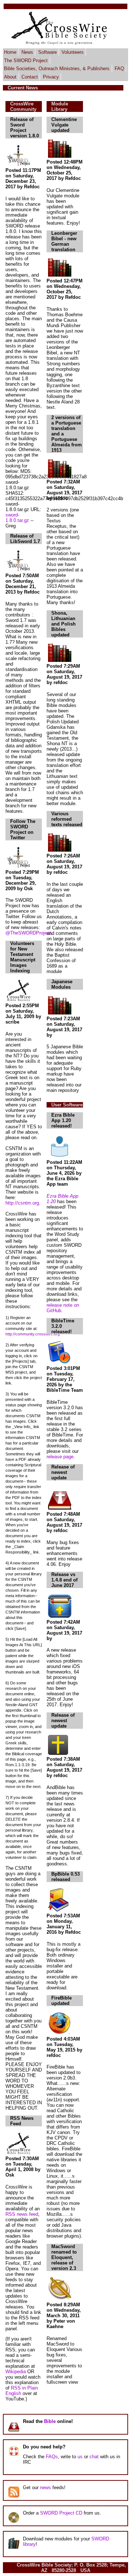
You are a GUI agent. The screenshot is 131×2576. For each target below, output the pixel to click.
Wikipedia (16, 2372)
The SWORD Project (26, 60)
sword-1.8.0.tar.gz (17, 518)
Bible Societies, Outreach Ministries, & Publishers (57, 69)
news (45, 2487)
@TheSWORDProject (28, 933)
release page (60, 1457)
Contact (30, 77)
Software (47, 52)
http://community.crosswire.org (33, 1334)
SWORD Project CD (61, 2513)
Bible (50, 2421)
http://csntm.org (22, 1203)
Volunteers (73, 52)
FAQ (119, 69)
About (10, 77)
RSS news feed (22, 2214)
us (80, 2457)
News (27, 52)
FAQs (52, 2457)
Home (10, 52)
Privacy (51, 77)
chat (94, 2457)
